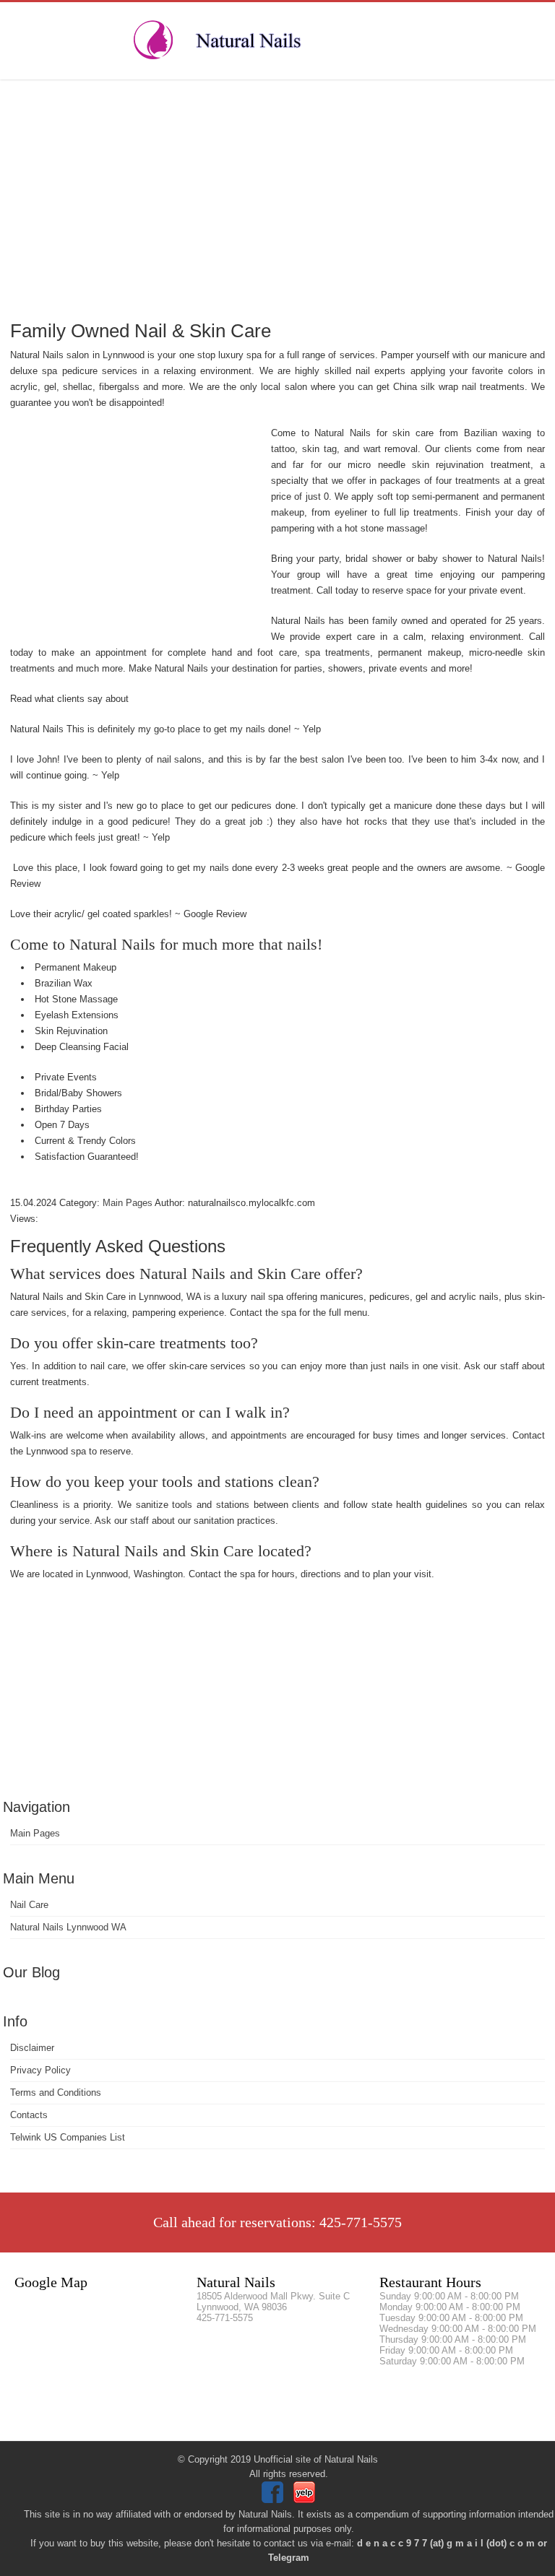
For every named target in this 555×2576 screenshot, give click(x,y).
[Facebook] (274, 2500)
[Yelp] (306, 2500)
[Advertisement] (277, 199)
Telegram (289, 2558)
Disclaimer (32, 2048)
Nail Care (29, 1905)
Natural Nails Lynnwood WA (68, 1927)
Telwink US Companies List (68, 2137)
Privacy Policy (40, 2070)
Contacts (29, 2115)
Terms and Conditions (56, 2093)
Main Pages (35, 1833)
